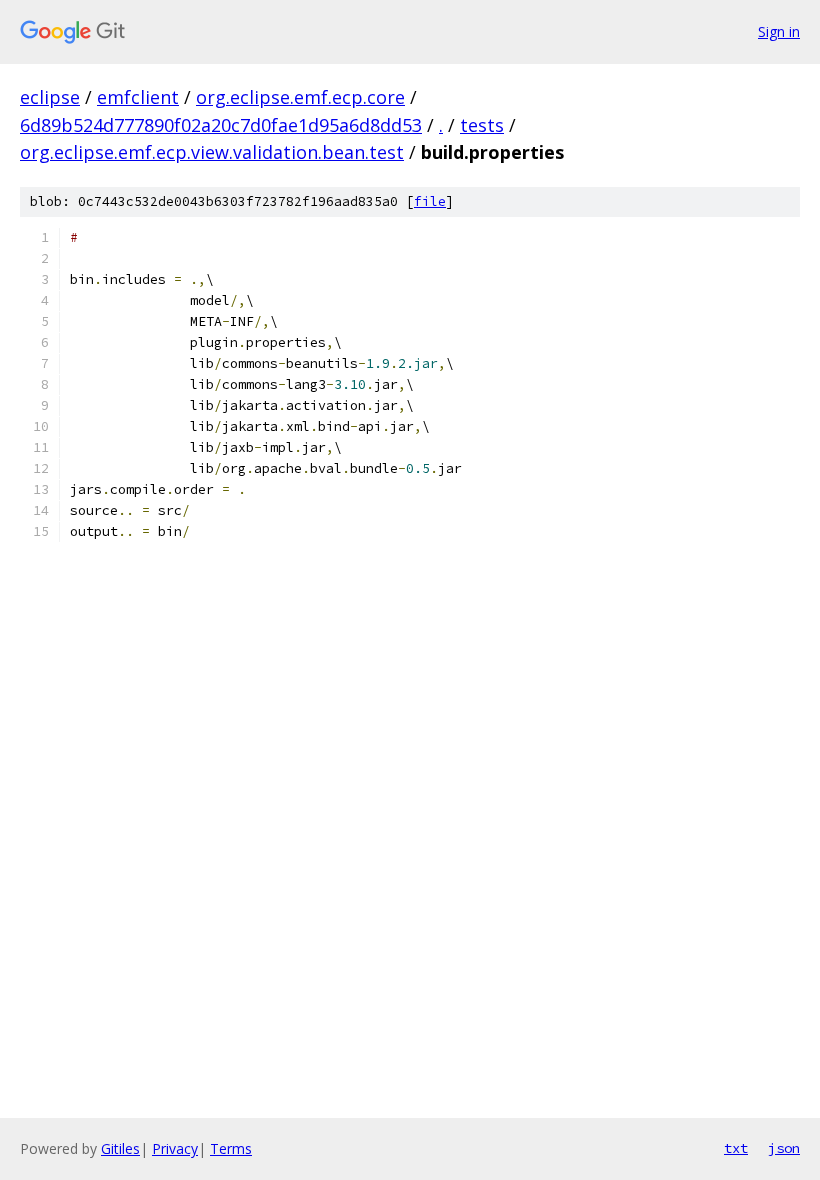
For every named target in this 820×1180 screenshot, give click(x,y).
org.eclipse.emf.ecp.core (300, 97)
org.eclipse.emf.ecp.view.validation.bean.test (212, 152)
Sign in (779, 31)
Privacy (175, 1148)
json (784, 1148)
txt (736, 1148)
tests (482, 125)
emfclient (138, 97)
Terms (231, 1148)
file (430, 201)
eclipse (50, 97)
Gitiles (120, 1148)
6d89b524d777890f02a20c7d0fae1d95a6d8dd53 (221, 125)
